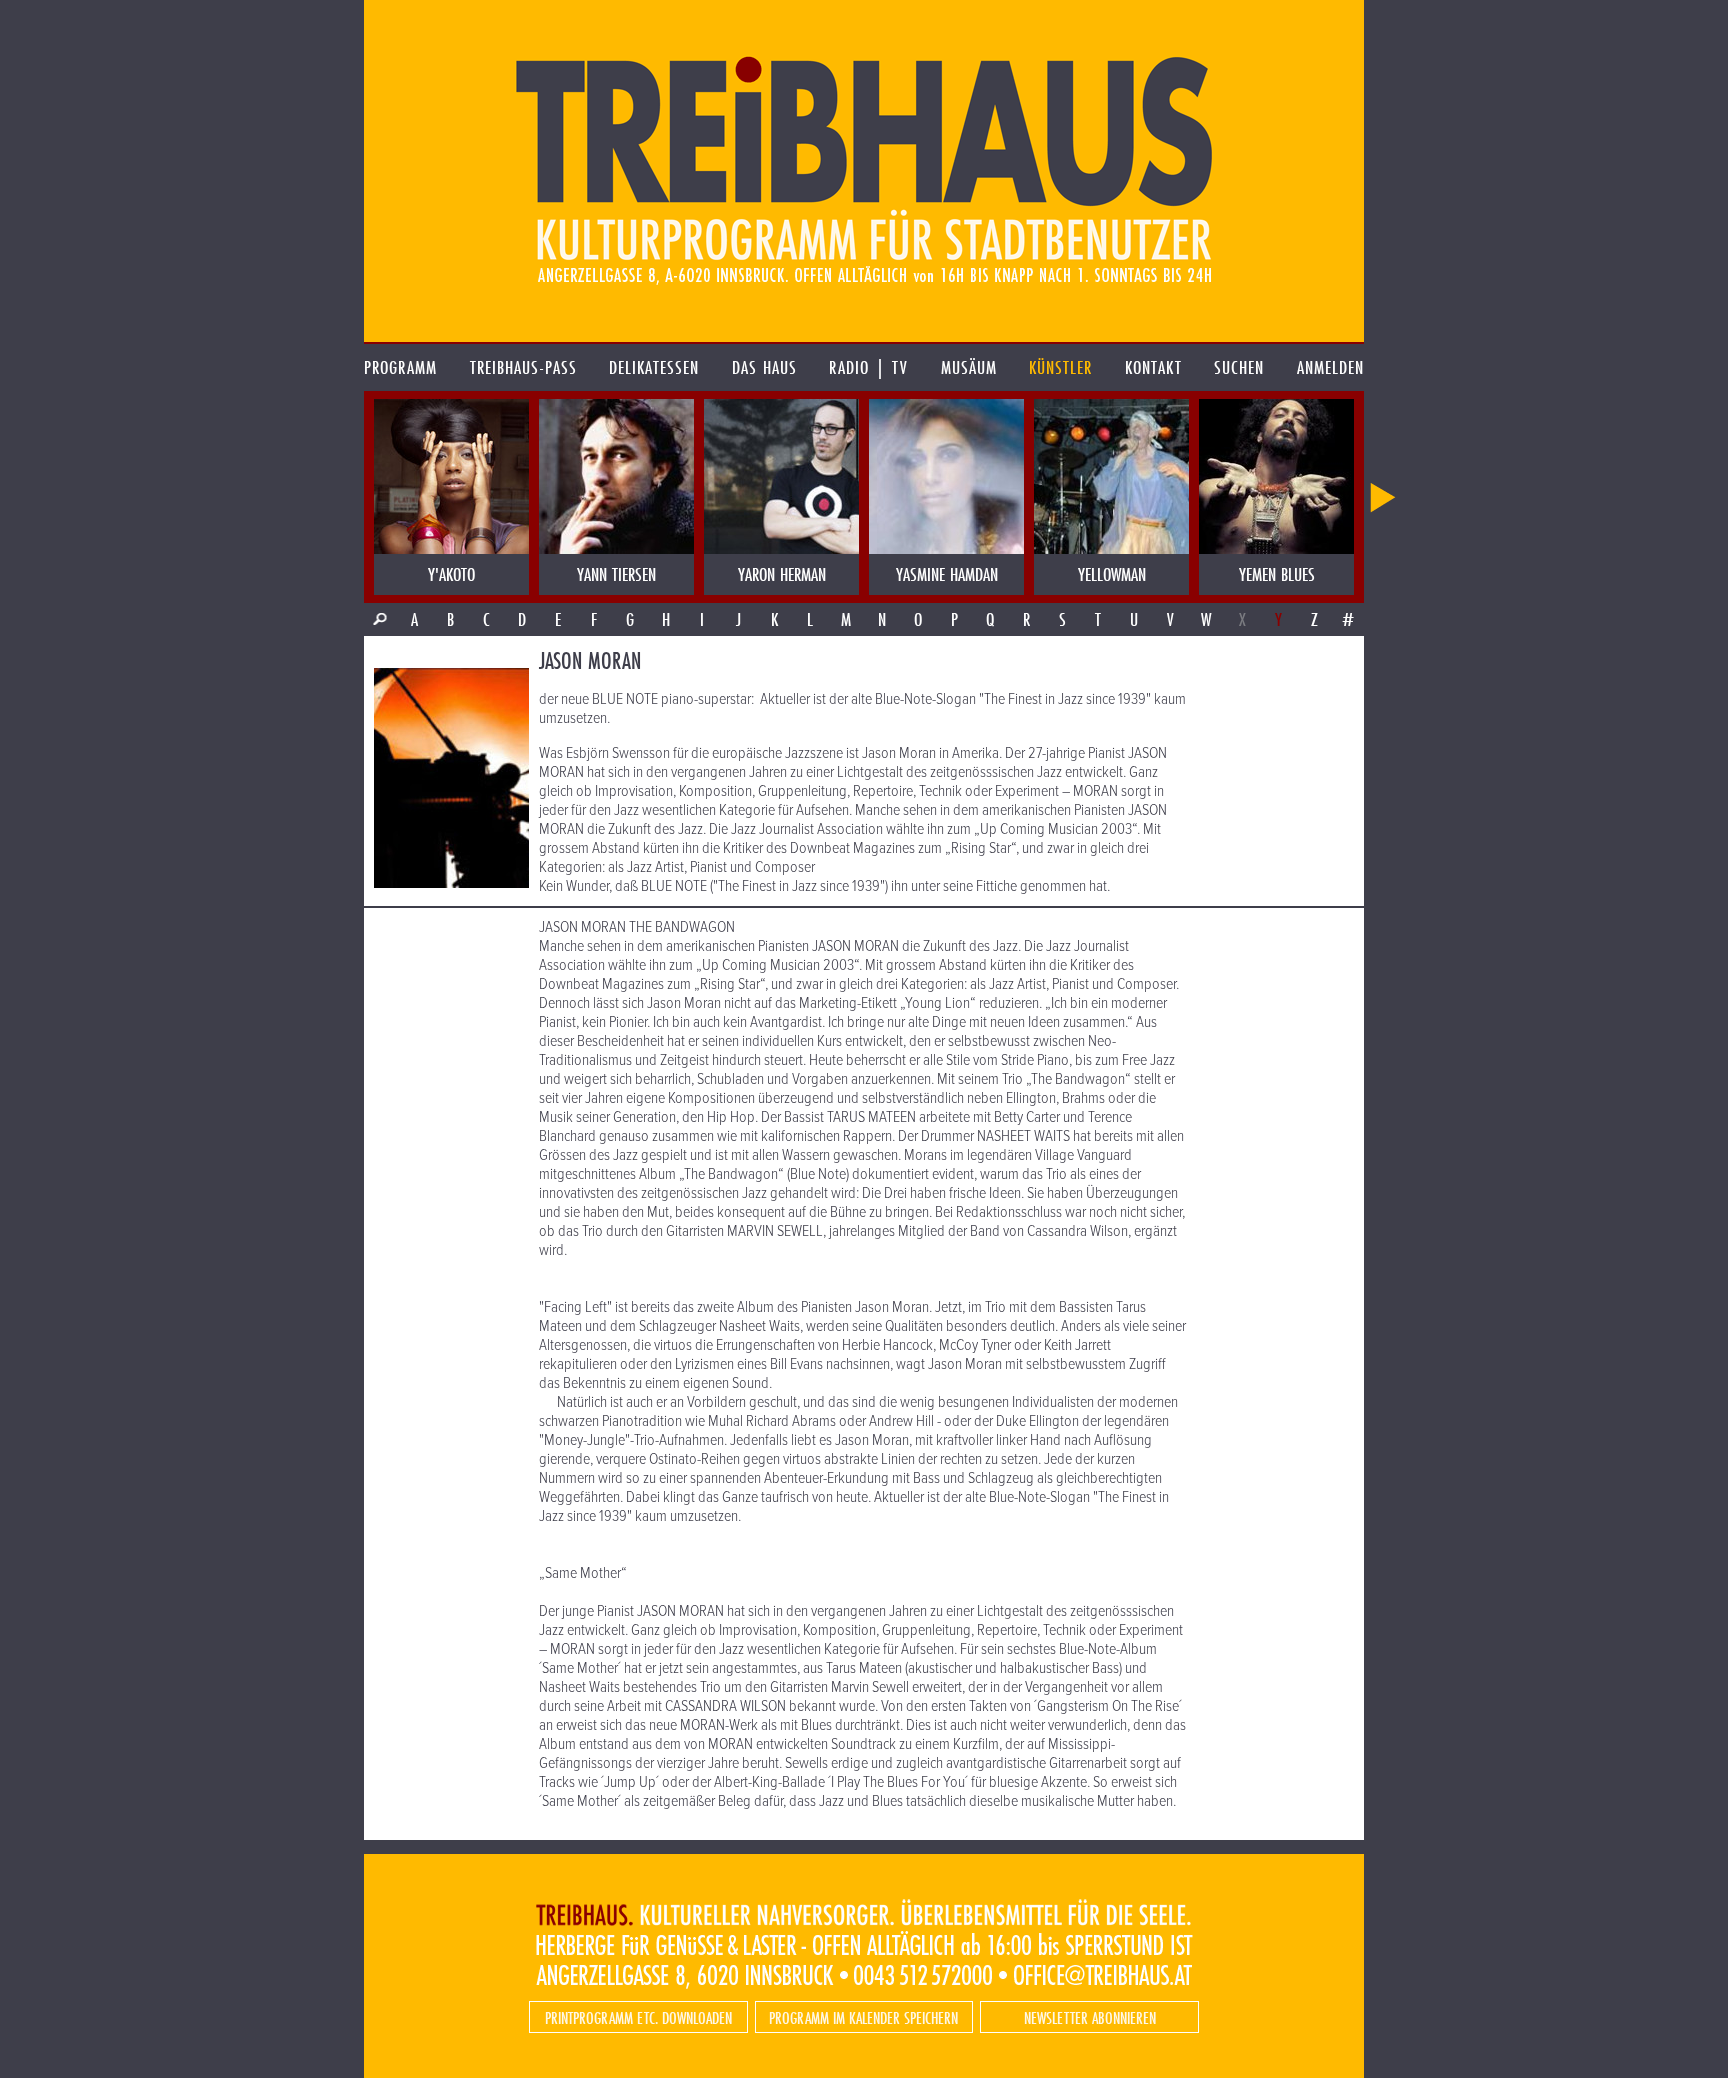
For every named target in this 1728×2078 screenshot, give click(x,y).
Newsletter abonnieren (1090, 2017)
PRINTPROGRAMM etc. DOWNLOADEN (638, 2017)
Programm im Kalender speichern (863, 2017)
